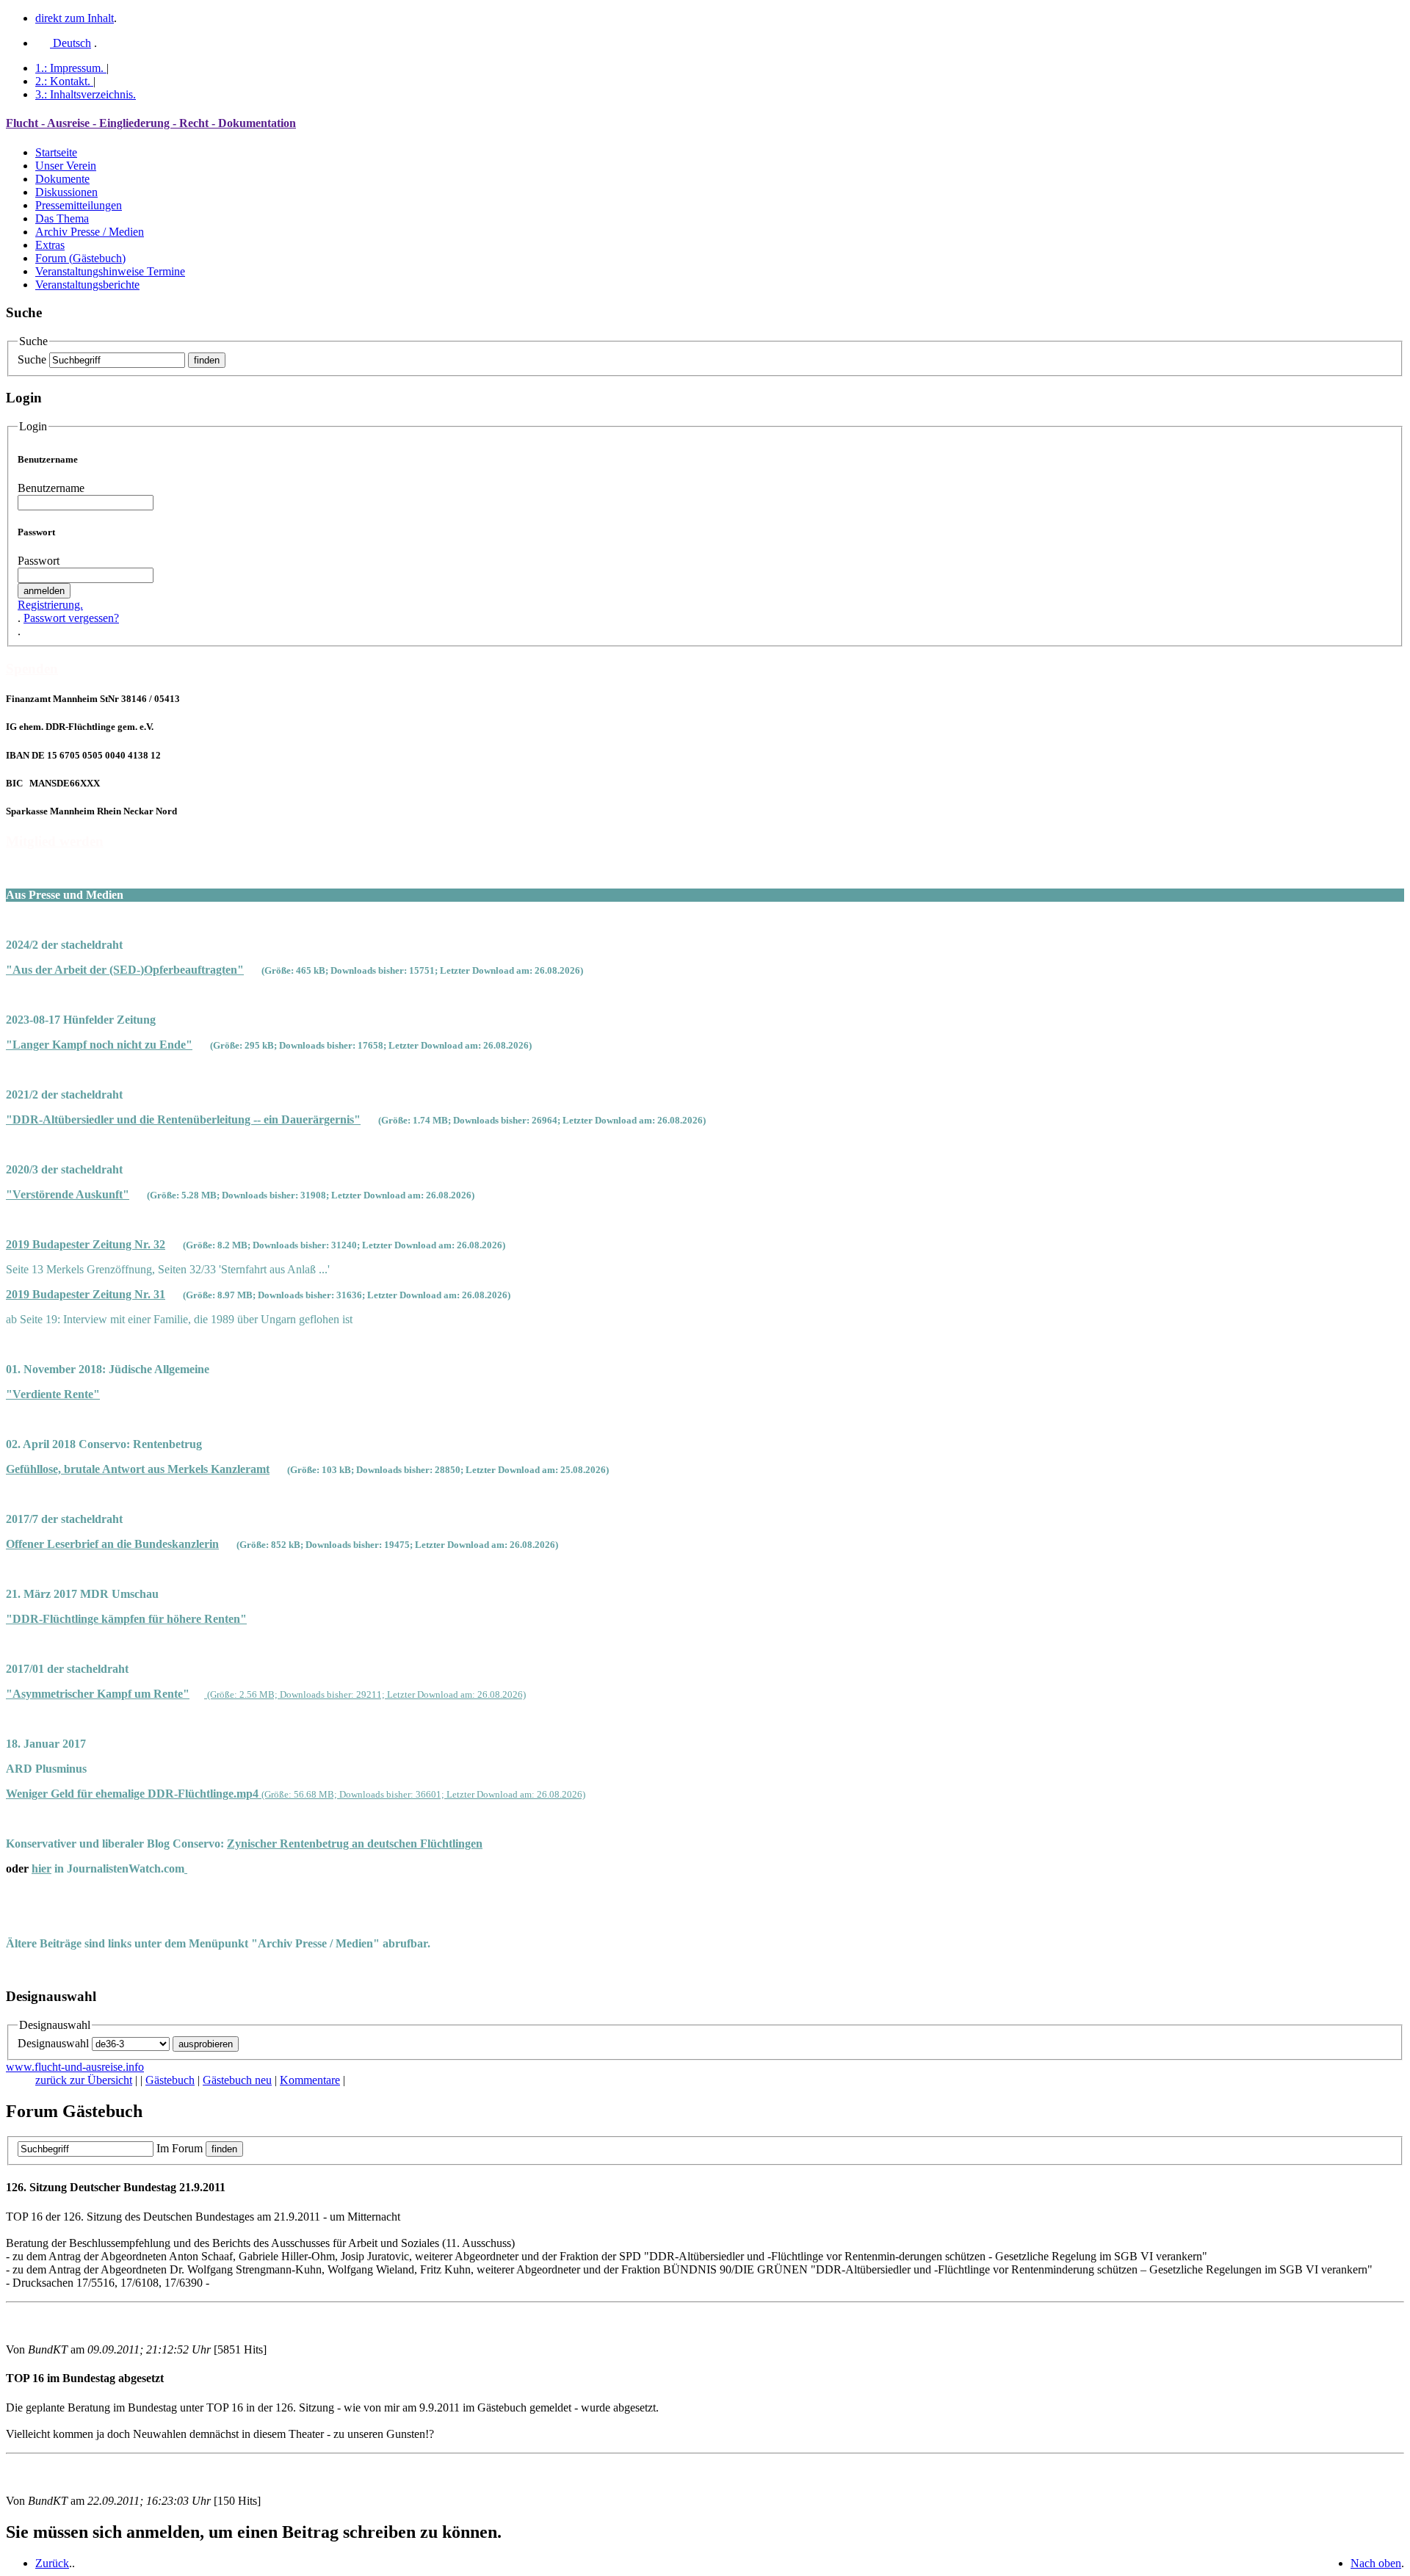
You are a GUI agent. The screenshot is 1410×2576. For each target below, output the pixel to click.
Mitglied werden (55, 841)
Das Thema (62, 218)
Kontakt (63, 81)
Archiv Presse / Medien (90, 232)
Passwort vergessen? (71, 618)
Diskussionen (66, 192)
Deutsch (70, 43)
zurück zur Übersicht (84, 2080)
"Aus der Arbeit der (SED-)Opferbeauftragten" (125, 970)
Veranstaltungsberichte (87, 285)
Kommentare (310, 2080)
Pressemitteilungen (79, 205)
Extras (50, 245)
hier (41, 1868)
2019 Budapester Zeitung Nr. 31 (86, 1294)
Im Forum (180, 2148)
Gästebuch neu (237, 2080)
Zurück (52, 2563)
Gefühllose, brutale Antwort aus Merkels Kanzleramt (138, 1469)
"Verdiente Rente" (53, 1394)
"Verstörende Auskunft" (68, 1194)
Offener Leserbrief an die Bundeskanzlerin (112, 1544)
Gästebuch (170, 2080)
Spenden (32, 669)
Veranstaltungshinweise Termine (110, 271)
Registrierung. (50, 605)
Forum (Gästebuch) (80, 258)
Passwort (39, 561)
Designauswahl (53, 2043)
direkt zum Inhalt (75, 18)
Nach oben (1376, 2563)
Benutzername (51, 488)
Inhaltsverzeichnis (86, 94)
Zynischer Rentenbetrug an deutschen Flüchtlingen (355, 1844)
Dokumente (62, 179)
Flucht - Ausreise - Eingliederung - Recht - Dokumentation (151, 123)
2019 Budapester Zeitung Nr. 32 (86, 1244)
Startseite (56, 152)
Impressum (69, 68)
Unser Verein (66, 166)
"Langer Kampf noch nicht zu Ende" (99, 1045)
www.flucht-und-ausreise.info (75, 2067)
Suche (32, 359)
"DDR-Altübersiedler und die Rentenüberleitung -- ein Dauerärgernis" (183, 1119)
